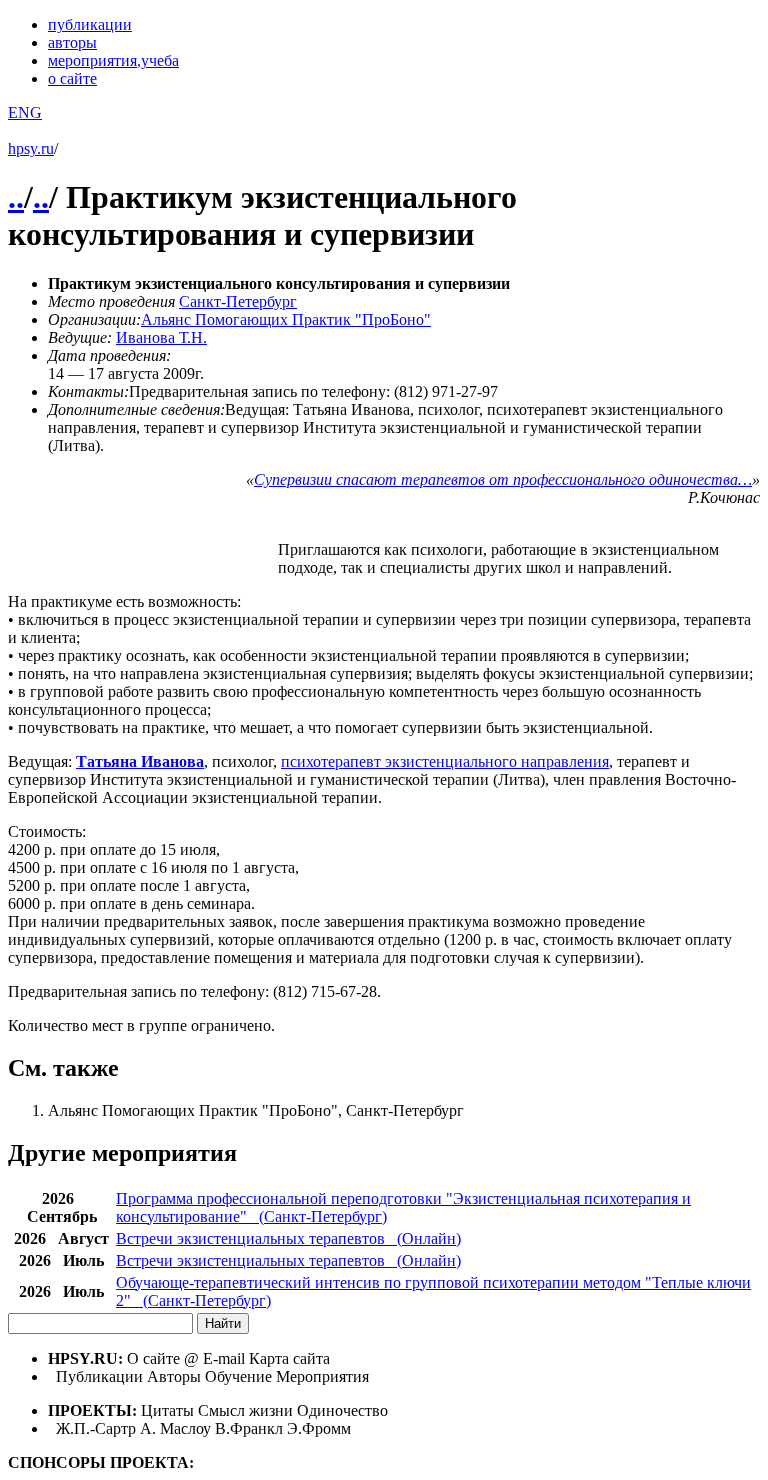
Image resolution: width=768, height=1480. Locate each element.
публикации (90, 24)
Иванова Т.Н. (161, 337)
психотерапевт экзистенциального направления (445, 761)
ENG (25, 112)
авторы (72, 42)
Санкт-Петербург (238, 301)
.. (16, 197)
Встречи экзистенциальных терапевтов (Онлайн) (288, 1238)
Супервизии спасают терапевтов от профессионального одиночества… (503, 479)
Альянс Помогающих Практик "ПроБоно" (286, 319)
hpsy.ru (31, 148)
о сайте (72, 78)
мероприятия (113, 60)
